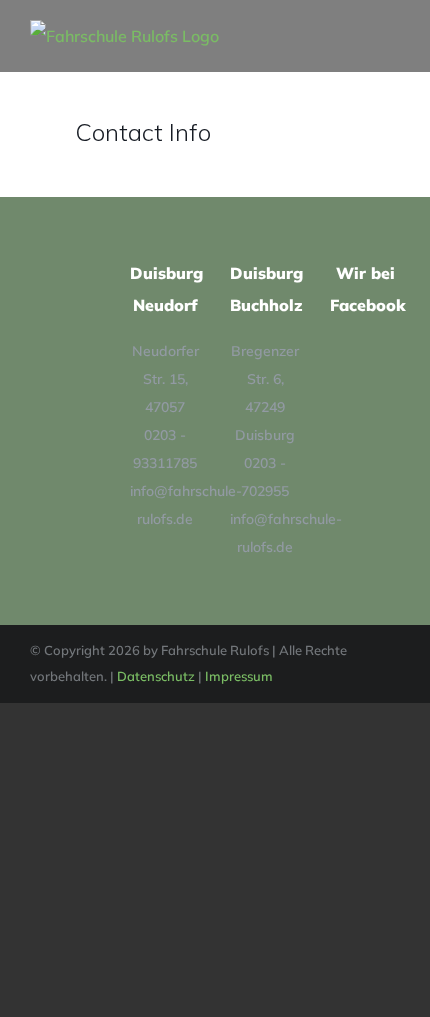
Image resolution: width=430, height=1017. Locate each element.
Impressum (239, 676)
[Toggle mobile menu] (392, 30)
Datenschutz (156, 676)
